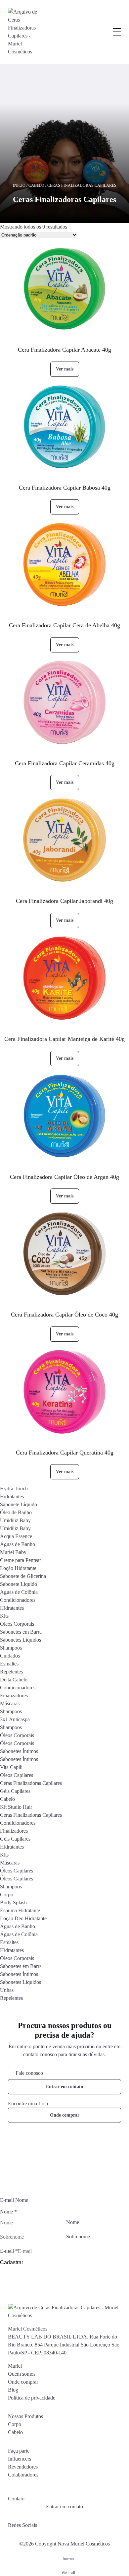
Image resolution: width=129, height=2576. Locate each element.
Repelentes (11, 1672)
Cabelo (36, 185)
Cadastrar (12, 2262)
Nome (73, 2222)
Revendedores (23, 2467)
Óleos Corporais (17, 1624)
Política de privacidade (32, 2398)
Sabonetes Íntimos (19, 1751)
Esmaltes (9, 1664)
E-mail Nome (14, 2200)
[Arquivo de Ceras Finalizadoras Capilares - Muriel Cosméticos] (23, 32)
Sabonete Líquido (19, 1504)
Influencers (20, 2459)
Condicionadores (18, 1600)
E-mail (9, 2251)
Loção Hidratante (18, 1568)
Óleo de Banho (16, 1512)
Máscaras (10, 1703)
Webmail (68, 2573)
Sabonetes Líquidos (21, 1640)
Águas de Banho (18, 1544)
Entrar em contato (64, 2087)
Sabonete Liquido (19, 1584)
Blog (13, 2390)
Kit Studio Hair (16, 1807)
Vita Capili (11, 1767)
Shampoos (11, 1648)
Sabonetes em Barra (21, 1632)
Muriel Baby (13, 1552)
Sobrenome (78, 2237)
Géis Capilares (15, 1791)
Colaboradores (23, 2475)
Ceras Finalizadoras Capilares (31, 1783)
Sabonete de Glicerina (23, 1576)
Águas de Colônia (19, 1592)
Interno (68, 2559)
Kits (4, 1616)
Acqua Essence (16, 1536)
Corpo (7, 1895)
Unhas (7, 1990)
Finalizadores (14, 1695)
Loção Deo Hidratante (23, 1918)
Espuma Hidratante (20, 1910)
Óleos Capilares (17, 1775)
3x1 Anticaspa (15, 1719)
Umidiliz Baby (15, 1520)
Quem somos (22, 2374)
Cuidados (10, 1656)
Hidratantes (12, 1496)
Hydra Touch (14, 1489)
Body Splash (13, 1902)
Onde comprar (65, 2115)
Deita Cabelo (14, 1680)
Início (19, 185)
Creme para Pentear (21, 1560)
